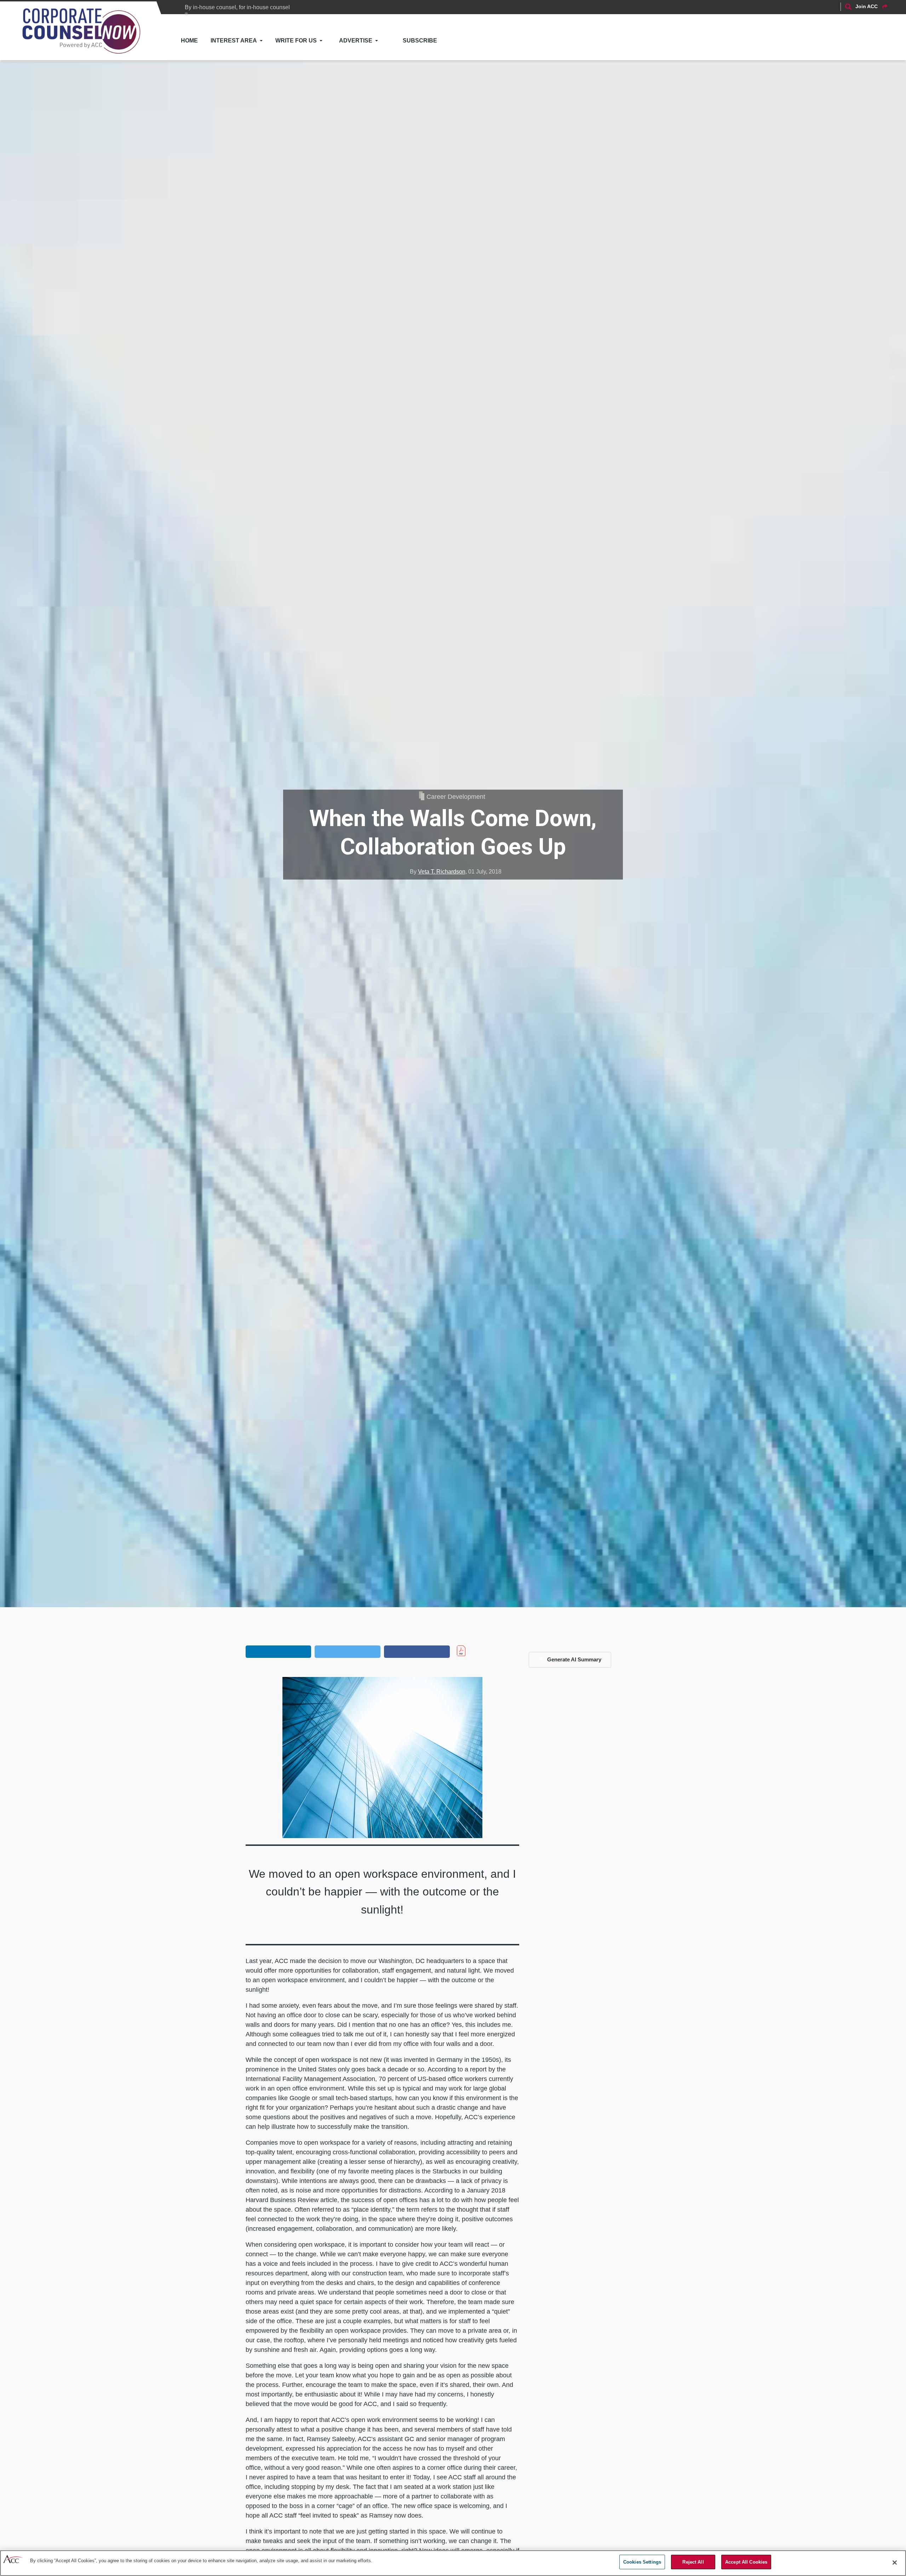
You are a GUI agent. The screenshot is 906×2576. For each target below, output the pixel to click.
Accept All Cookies (746, 2562)
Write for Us (296, 41)
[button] (279, 1651)
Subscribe (420, 41)
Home (189, 41)
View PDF (476, 1651)
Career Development (456, 797)
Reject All (693, 2562)
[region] (453, 2563)
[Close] (895, 2563)
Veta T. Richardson (442, 872)
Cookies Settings (642, 2562)
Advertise (356, 41)
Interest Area (234, 41)
